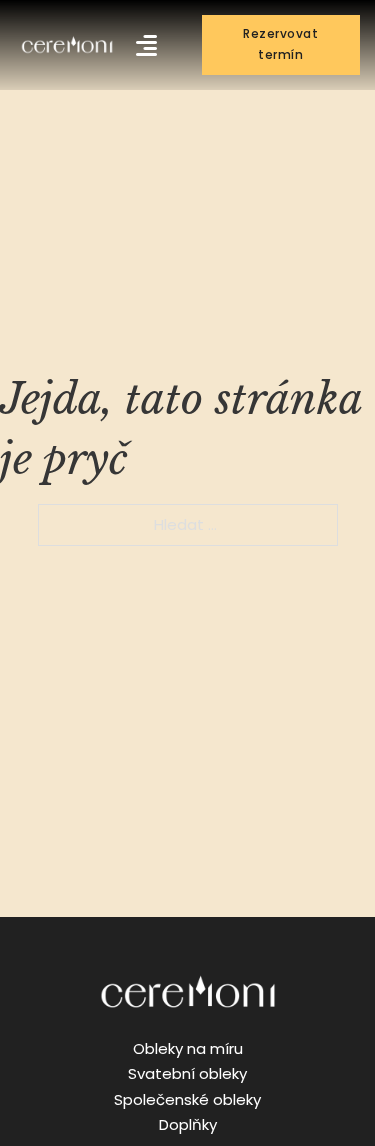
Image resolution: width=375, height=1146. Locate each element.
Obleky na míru (188, 1048)
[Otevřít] (146, 45)
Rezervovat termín (280, 43)
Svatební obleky (187, 1073)
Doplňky (188, 1124)
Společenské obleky (187, 1099)
